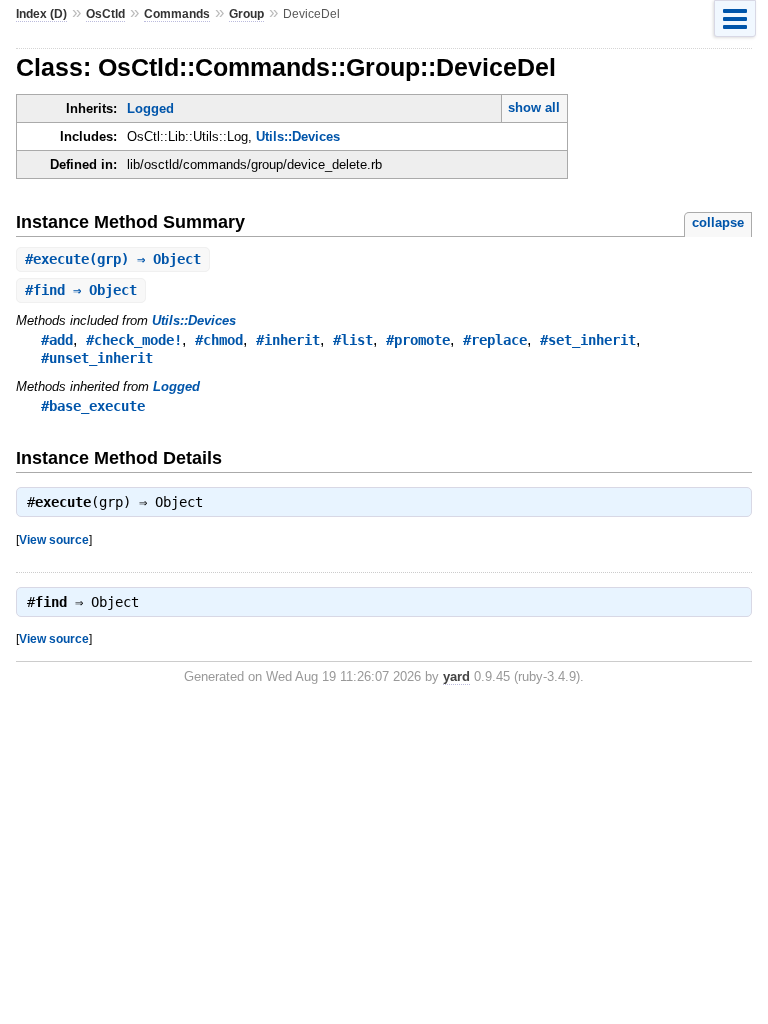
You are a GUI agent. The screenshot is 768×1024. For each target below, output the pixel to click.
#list (353, 340)
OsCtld (105, 14)
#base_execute (93, 406)
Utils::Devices (298, 136)
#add (57, 340)
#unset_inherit (97, 358)
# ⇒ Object (81, 290)
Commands (177, 14)
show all (534, 107)
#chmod (219, 340)
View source (54, 539)
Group (246, 14)
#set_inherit (588, 340)
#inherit (288, 340)
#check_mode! (134, 340)
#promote (418, 340)
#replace (495, 340)
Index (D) (41, 14)
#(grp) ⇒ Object (113, 259)
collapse (718, 222)
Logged (150, 108)
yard (456, 676)
